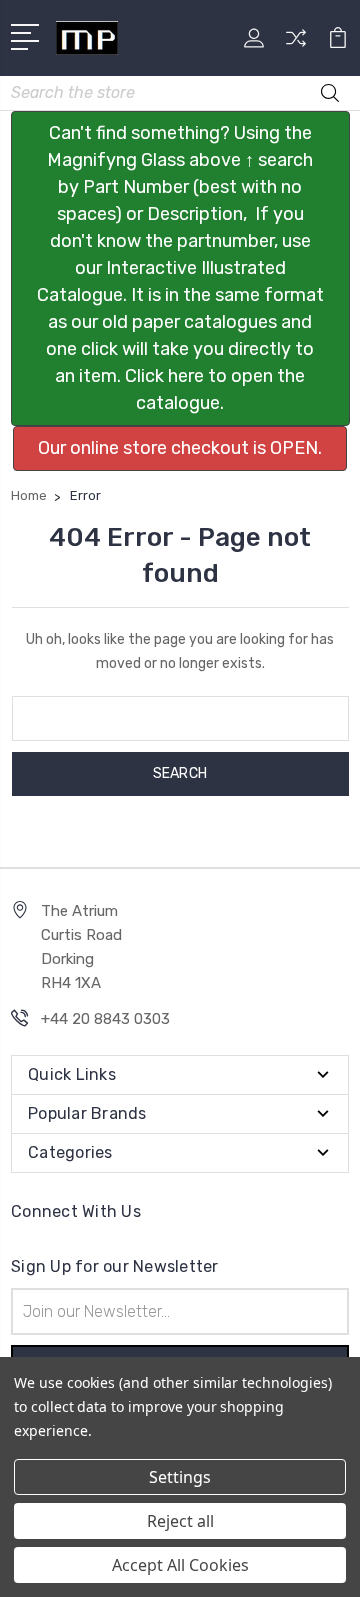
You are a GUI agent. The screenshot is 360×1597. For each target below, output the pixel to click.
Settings (180, 1477)
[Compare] (296, 44)
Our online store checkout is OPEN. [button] (180, 448)
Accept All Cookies (180, 1565)
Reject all (180, 1521)
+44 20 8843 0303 (105, 1019)
